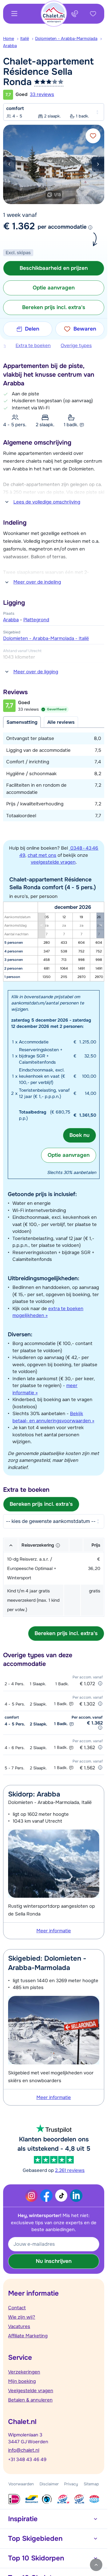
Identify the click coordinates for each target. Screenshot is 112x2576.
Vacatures (19, 2326)
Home (9, 38)
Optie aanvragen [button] (54, 288)
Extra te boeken (33, 346)
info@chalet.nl (24, 2450)
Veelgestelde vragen (31, 2391)
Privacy (71, 2484)
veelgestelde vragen (53, 862)
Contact (17, 2308)
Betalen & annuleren (30, 2400)
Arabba (10, 46)
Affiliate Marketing (28, 2336)
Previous (9, 164)
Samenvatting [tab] (22, 722)
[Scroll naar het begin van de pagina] (96, 2565)
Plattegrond (36, 620)
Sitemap (91, 2484)
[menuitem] (12, 39)
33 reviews (42, 94)
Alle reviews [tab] (61, 722)
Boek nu (79, 1135)
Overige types (76, 346)
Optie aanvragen (69, 1155)
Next (98, 164)
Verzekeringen (24, 2372)
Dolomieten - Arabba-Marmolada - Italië (46, 638)
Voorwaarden (21, 2484)
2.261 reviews (70, 2170)
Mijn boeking (22, 2381)
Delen (32, 329)
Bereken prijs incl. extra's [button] (54, 307)
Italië (25, 38)
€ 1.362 (19, 226)
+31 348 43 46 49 (27, 2459)
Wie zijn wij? (22, 2317)
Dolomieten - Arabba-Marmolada (66, 38)
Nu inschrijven (54, 2261)
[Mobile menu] (14, 14)
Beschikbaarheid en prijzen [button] (54, 268)
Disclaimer (49, 2484)
